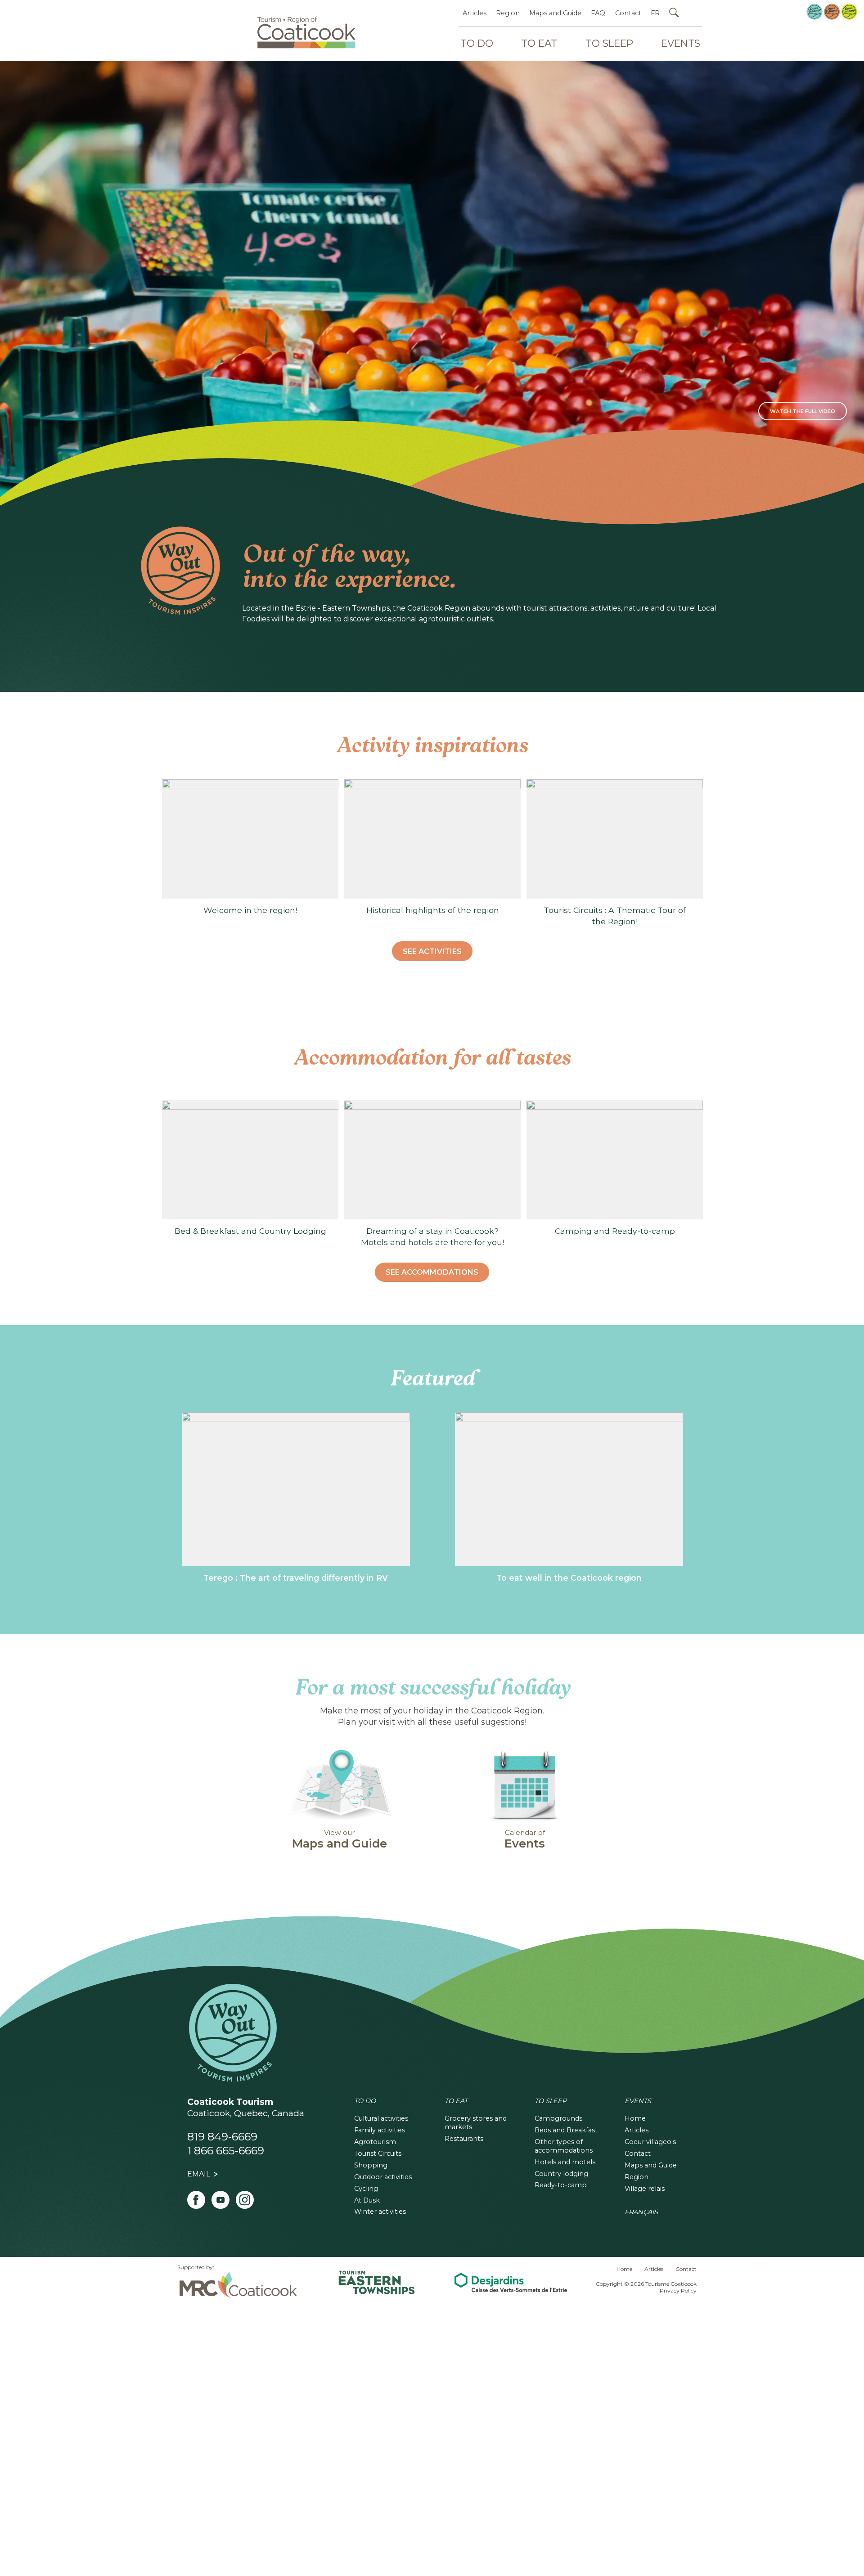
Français (641, 2212)
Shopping (371, 2165)
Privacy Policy (678, 2291)
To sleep (551, 2101)
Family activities (380, 2130)
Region (508, 13)
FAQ (598, 13)
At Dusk (367, 2200)
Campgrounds (558, 2118)
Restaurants (464, 2139)
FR (655, 13)
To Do (477, 43)
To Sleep (609, 43)
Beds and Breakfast (566, 2130)
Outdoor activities (383, 2177)
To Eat (539, 43)
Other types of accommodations (564, 2146)
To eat (456, 2101)
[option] (250, 847)
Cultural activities (381, 2118)
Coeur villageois (650, 2142)
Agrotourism (375, 2142)
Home (635, 2118)
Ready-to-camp (561, 2185)
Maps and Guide (555, 13)
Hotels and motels (565, 2162)
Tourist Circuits (378, 2153)
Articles (475, 13)
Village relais (645, 2189)
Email (199, 2174)
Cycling (366, 2189)
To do (365, 2101)
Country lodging (561, 2174)
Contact (628, 13)
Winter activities (380, 2212)
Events (681, 43)
